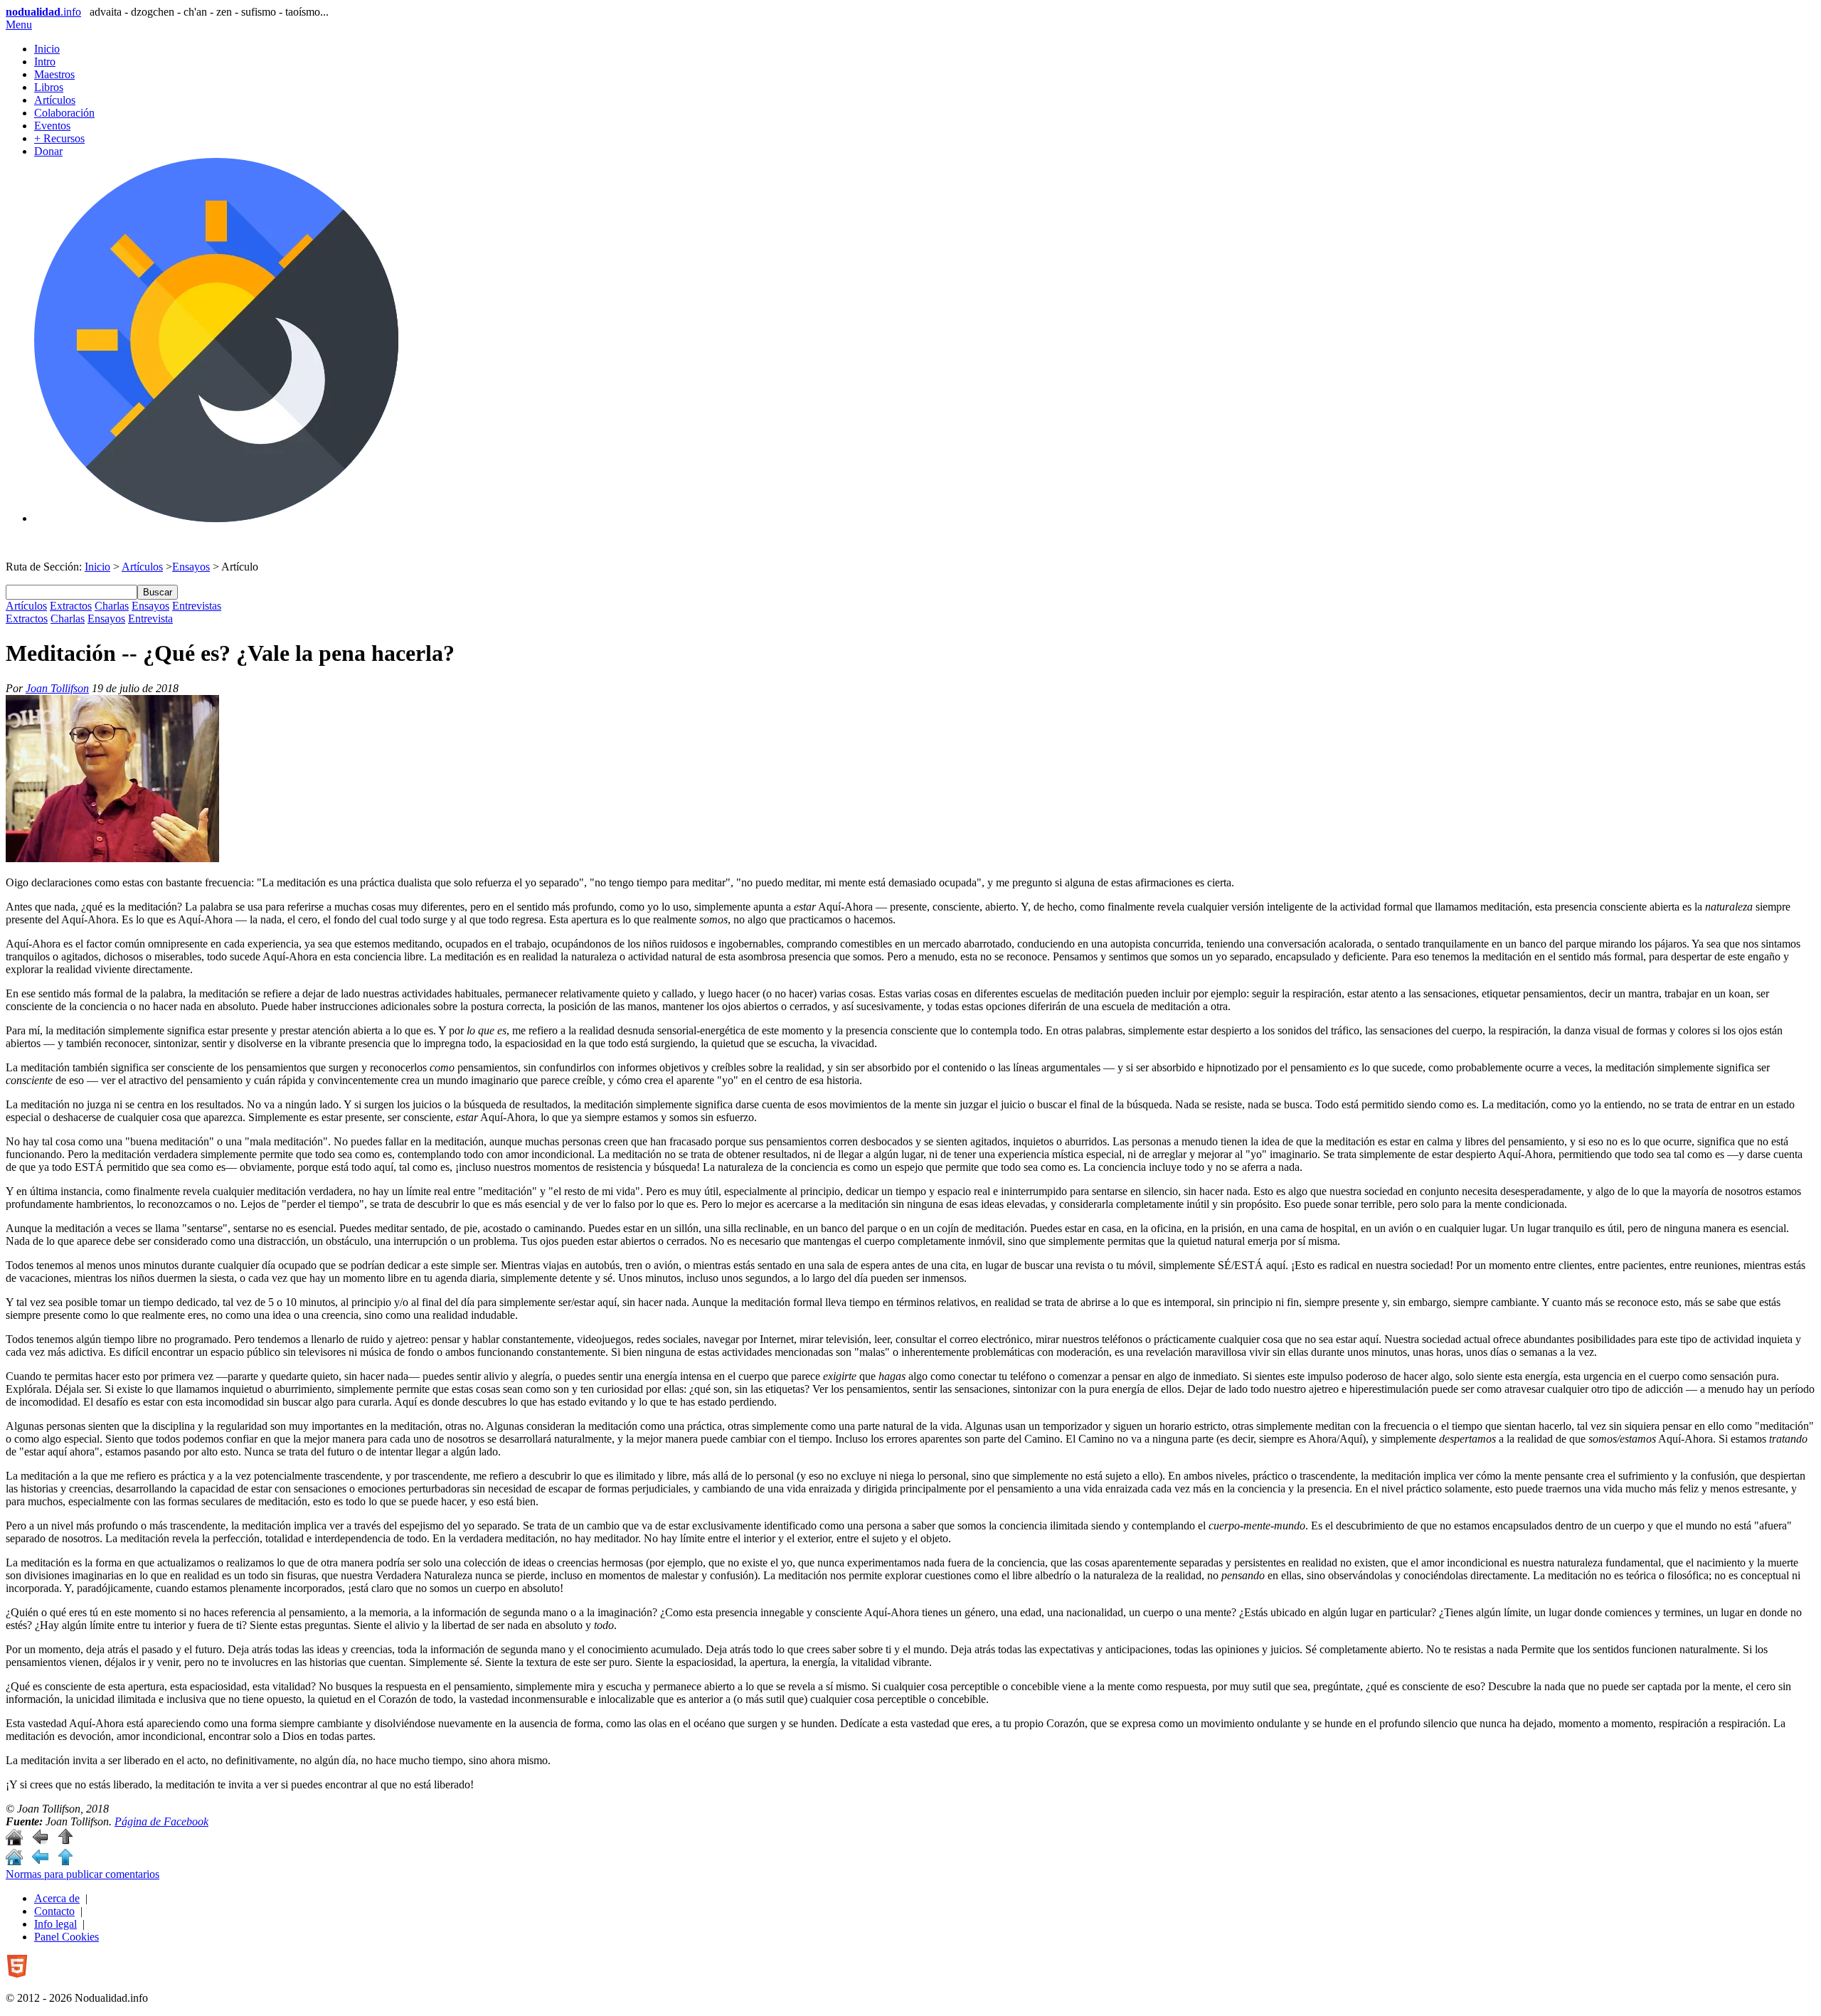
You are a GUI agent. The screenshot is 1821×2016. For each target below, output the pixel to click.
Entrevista (150, 619)
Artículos (55, 100)
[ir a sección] (40, 1841)
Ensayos (191, 567)
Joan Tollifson (57, 688)
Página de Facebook (161, 1821)
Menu (19, 25)
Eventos (52, 126)
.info (43, 12)
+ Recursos (59, 138)
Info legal (55, 1924)
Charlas (112, 606)
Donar (48, 151)
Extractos (71, 606)
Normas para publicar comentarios (83, 1874)
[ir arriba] (65, 1841)
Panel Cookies (67, 1937)
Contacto (54, 1911)
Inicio (47, 49)
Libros (49, 87)
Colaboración (64, 113)
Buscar (158, 592)
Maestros (54, 74)
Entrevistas (197, 606)
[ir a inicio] (14, 1841)
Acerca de (57, 1898)
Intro (45, 62)
